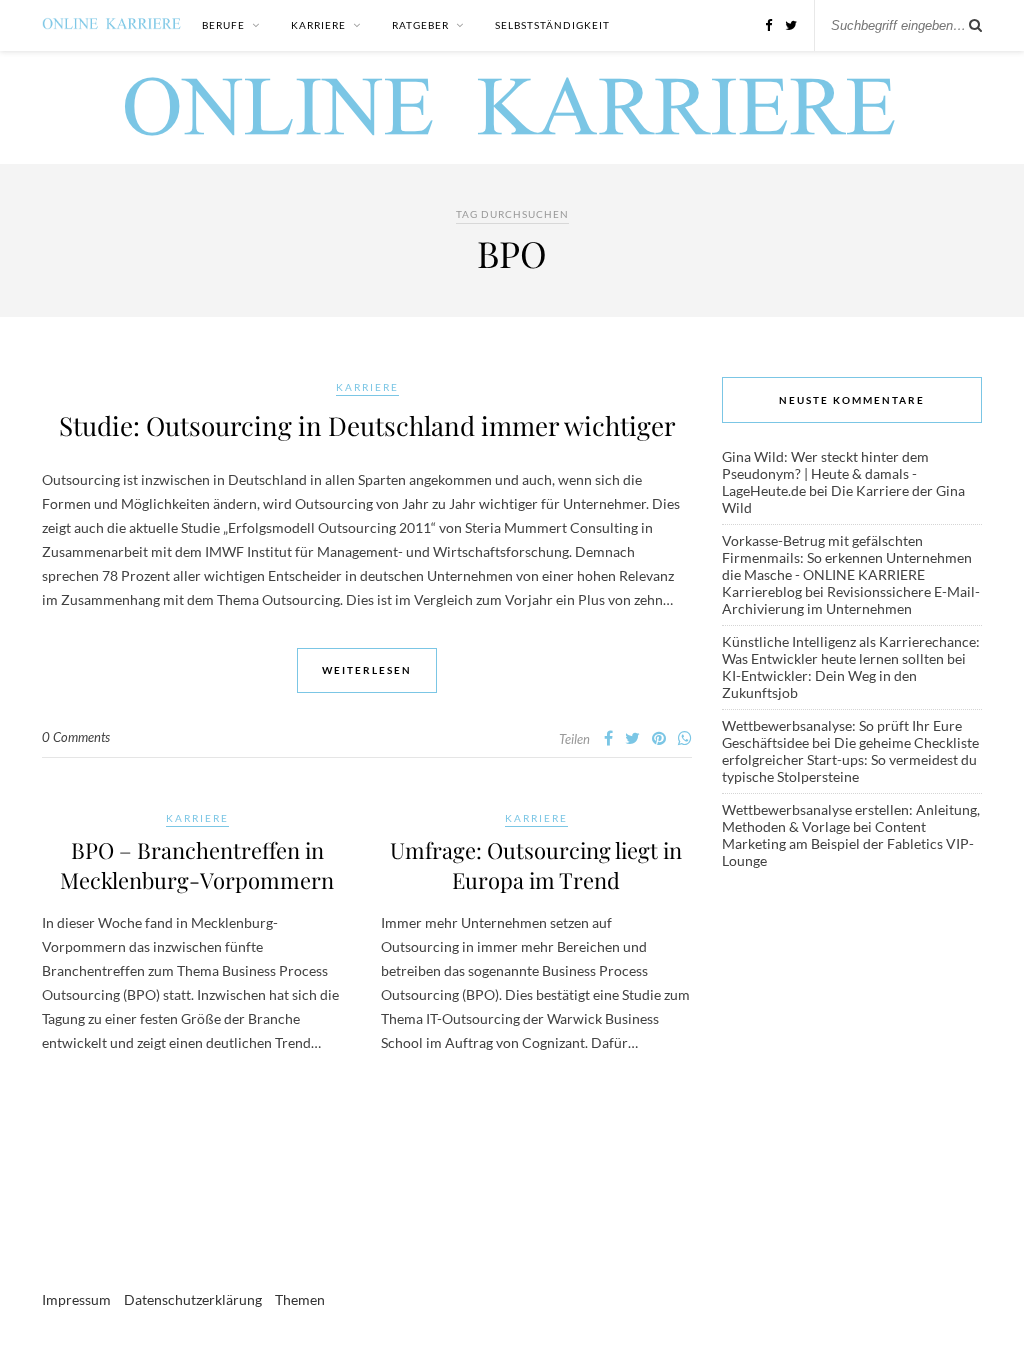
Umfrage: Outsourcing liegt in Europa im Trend (536, 865)
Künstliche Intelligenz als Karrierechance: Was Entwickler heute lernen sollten (851, 650)
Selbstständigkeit (552, 25)
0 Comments (76, 737)
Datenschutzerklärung (193, 1299)
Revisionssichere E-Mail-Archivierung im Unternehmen (851, 600)
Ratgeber (420, 25)
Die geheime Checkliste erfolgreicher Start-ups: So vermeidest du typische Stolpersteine (850, 759)
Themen (300, 1299)
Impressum (76, 1299)
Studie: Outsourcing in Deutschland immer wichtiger (367, 425)
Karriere (318, 25)
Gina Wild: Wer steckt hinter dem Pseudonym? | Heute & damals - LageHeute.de (825, 473)
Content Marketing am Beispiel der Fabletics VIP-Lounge (848, 843)
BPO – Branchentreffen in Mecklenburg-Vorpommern (197, 865)
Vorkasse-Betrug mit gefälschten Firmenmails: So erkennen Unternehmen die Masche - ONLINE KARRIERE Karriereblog (847, 566)
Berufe (223, 25)
